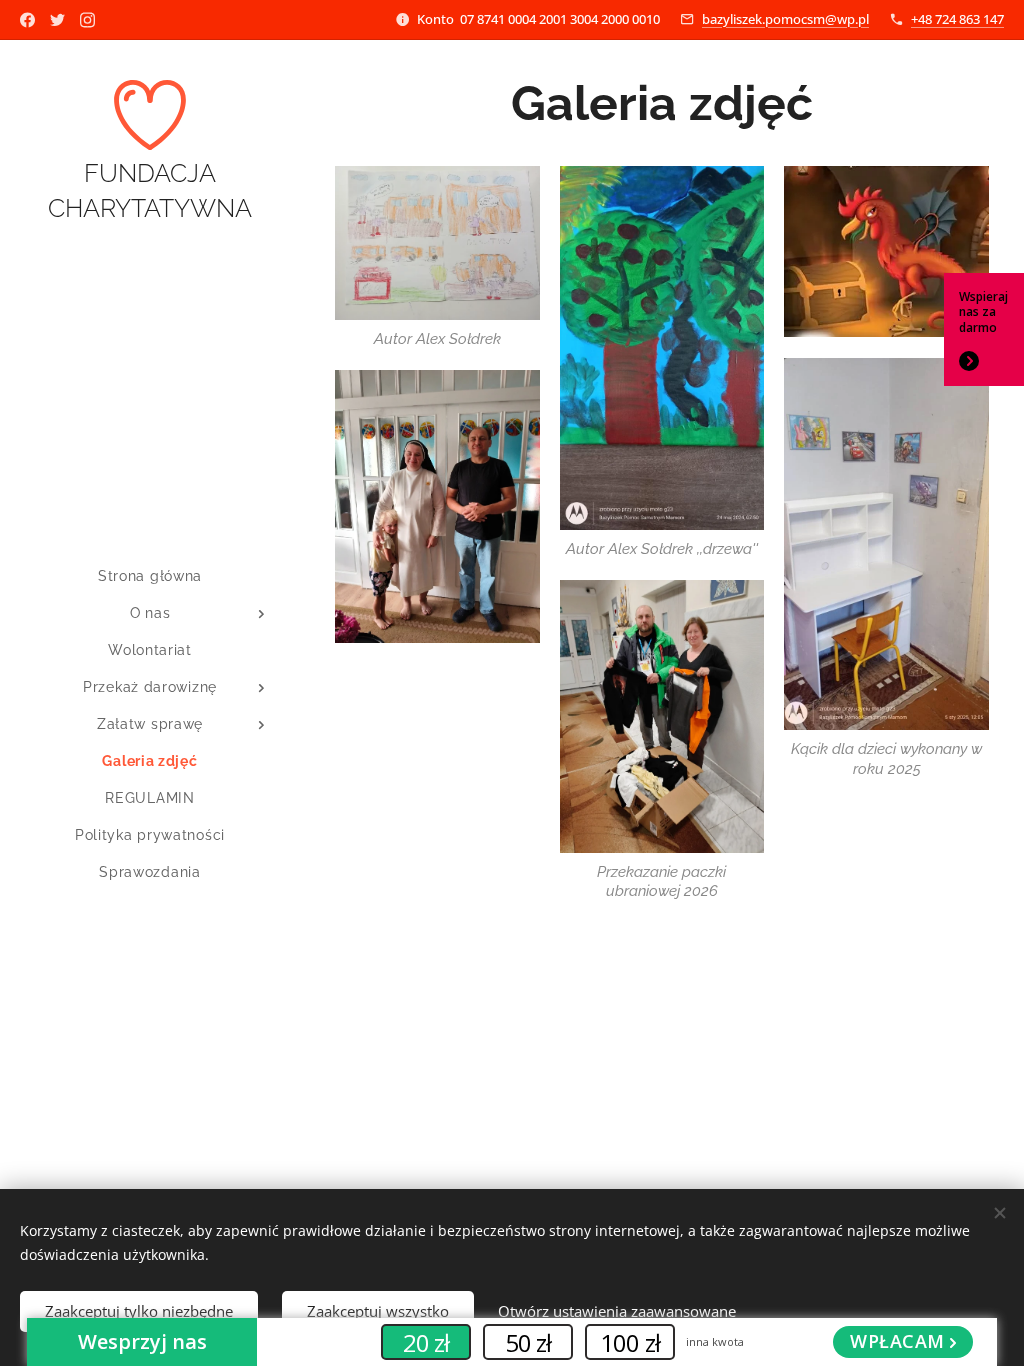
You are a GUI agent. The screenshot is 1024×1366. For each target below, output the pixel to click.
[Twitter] (57, 20)
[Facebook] (27, 20)
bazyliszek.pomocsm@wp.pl (785, 19)
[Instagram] (87, 20)
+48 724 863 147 (957, 19)
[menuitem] (150, 576)
